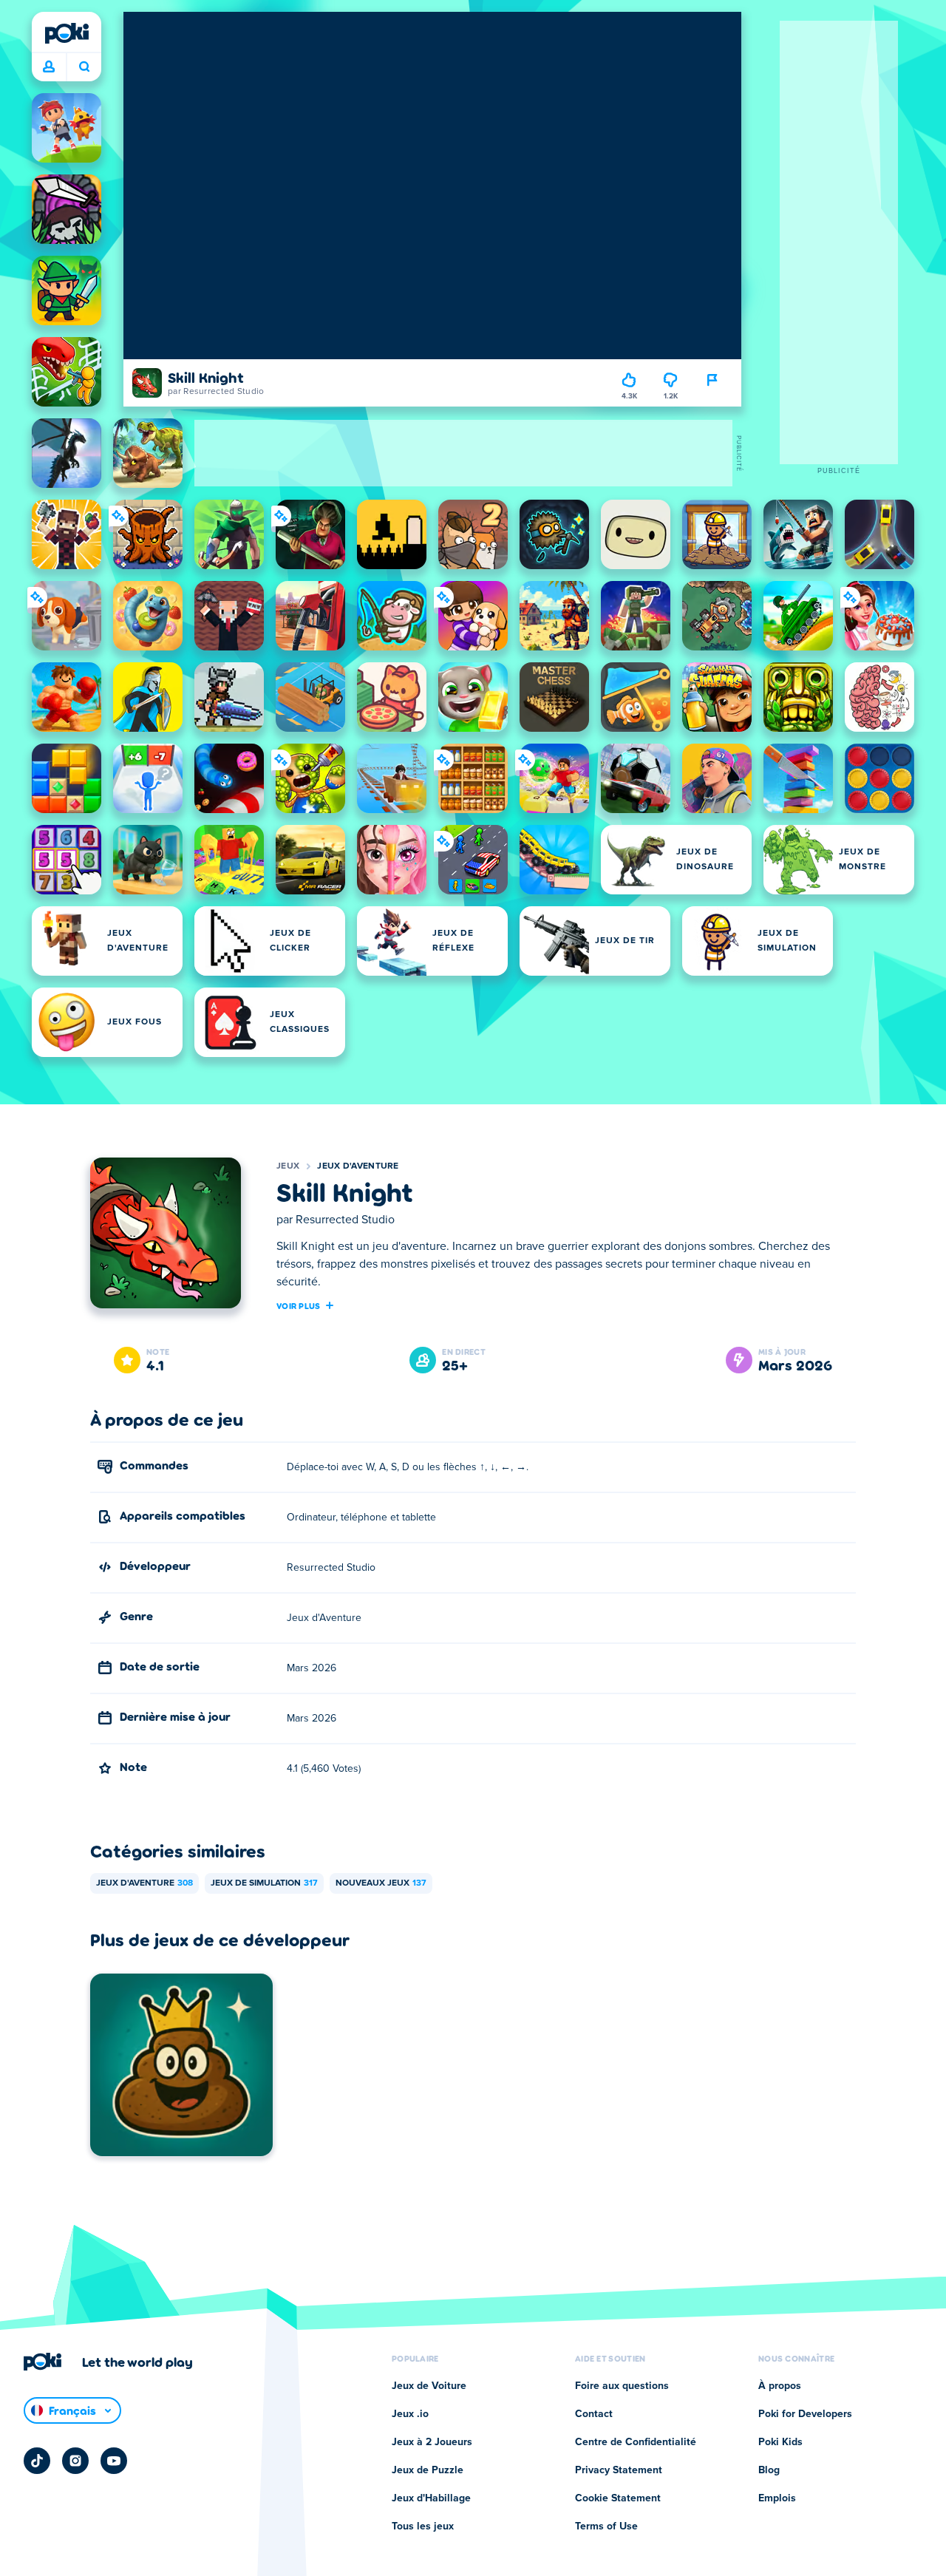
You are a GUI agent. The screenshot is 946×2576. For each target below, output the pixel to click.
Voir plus (299, 1305)
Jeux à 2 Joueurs (432, 2442)
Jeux (288, 1166)
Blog (769, 2470)
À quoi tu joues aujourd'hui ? (84, 67)
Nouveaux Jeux (381, 1883)
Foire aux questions (622, 2386)
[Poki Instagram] (75, 2461)
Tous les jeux (423, 2526)
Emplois (777, 2498)
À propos (780, 2386)
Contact (594, 2414)
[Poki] (67, 33)
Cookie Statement (618, 2498)
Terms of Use (606, 2526)
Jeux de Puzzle (428, 2470)
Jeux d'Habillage (431, 2498)
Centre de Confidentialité (636, 2442)
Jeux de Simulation (264, 1883)
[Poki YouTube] (114, 2461)
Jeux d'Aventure (358, 1166)
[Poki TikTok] (37, 2461)
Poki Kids (780, 2442)
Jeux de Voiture (429, 2386)
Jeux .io (410, 2414)
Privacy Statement (619, 2470)
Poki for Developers (805, 2414)
